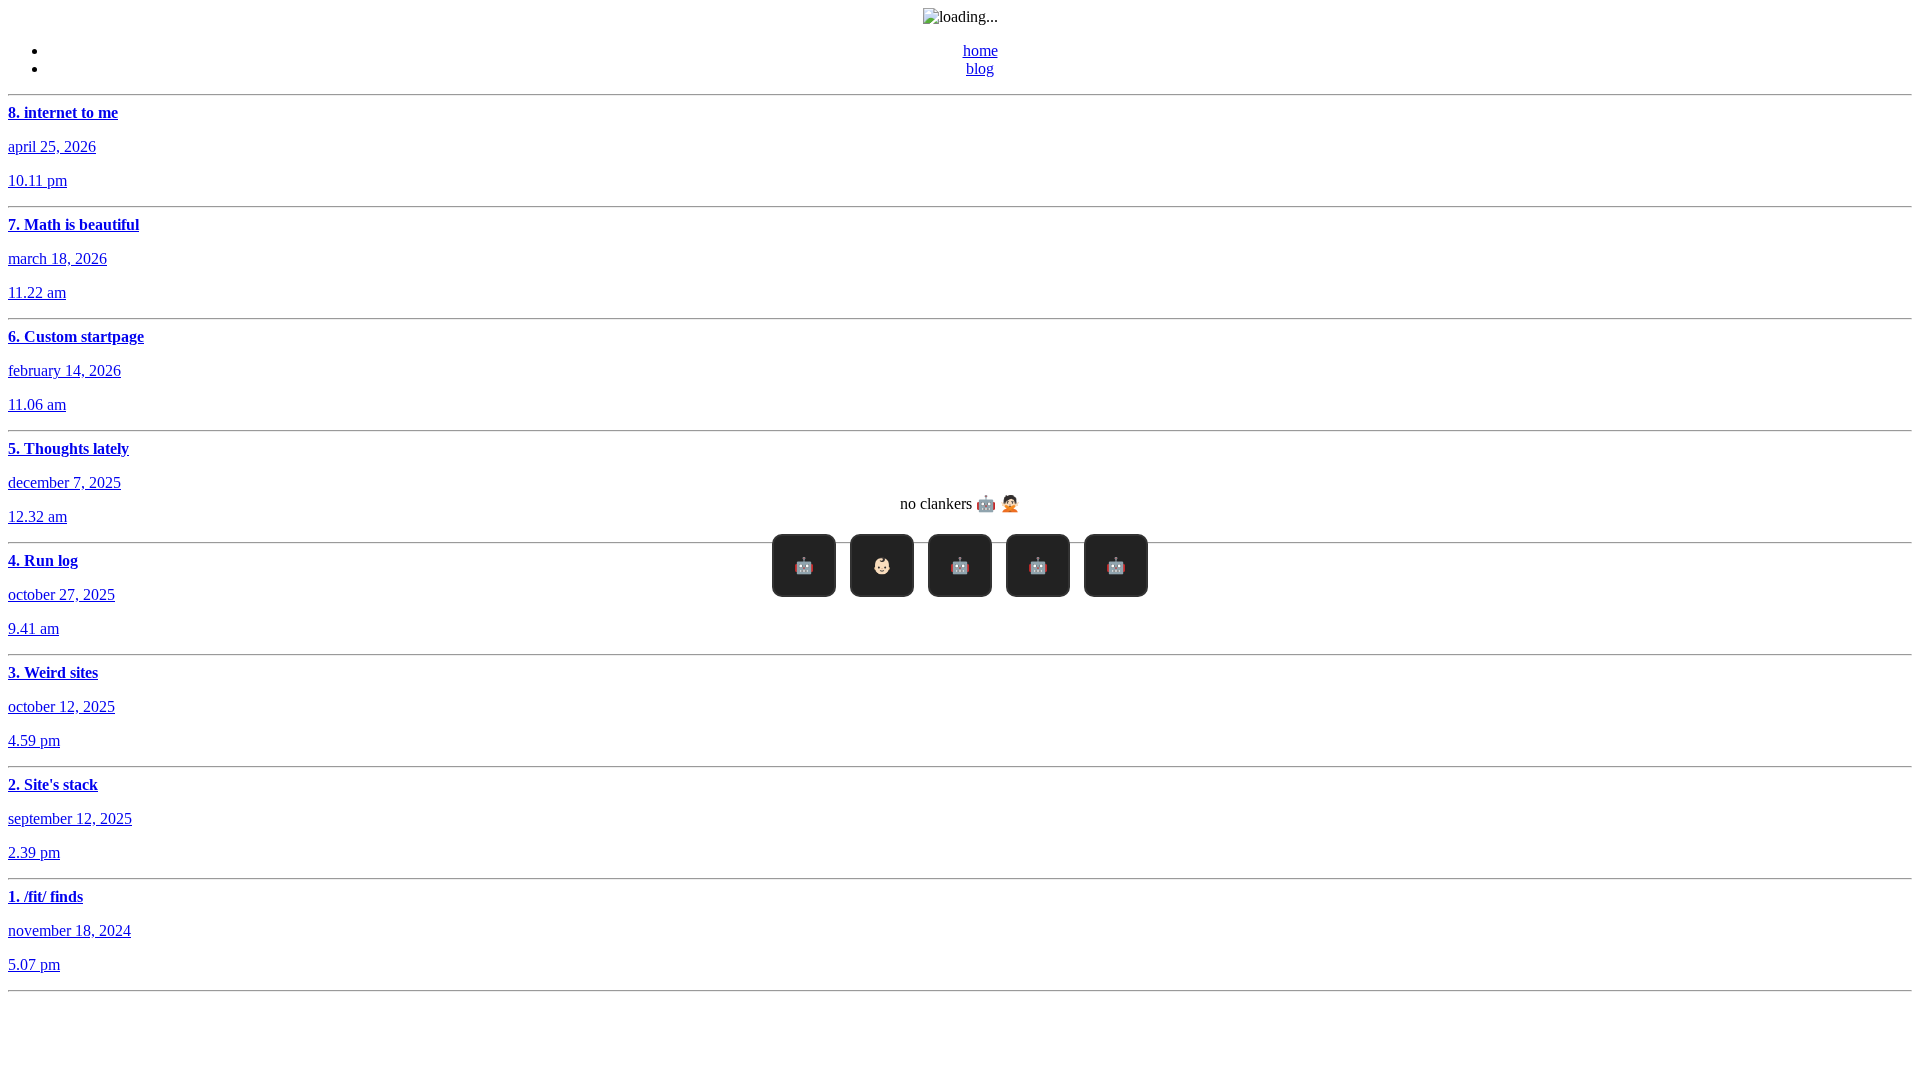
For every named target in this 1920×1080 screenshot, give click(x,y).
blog (980, 68)
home (980, 50)
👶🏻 (882, 565)
